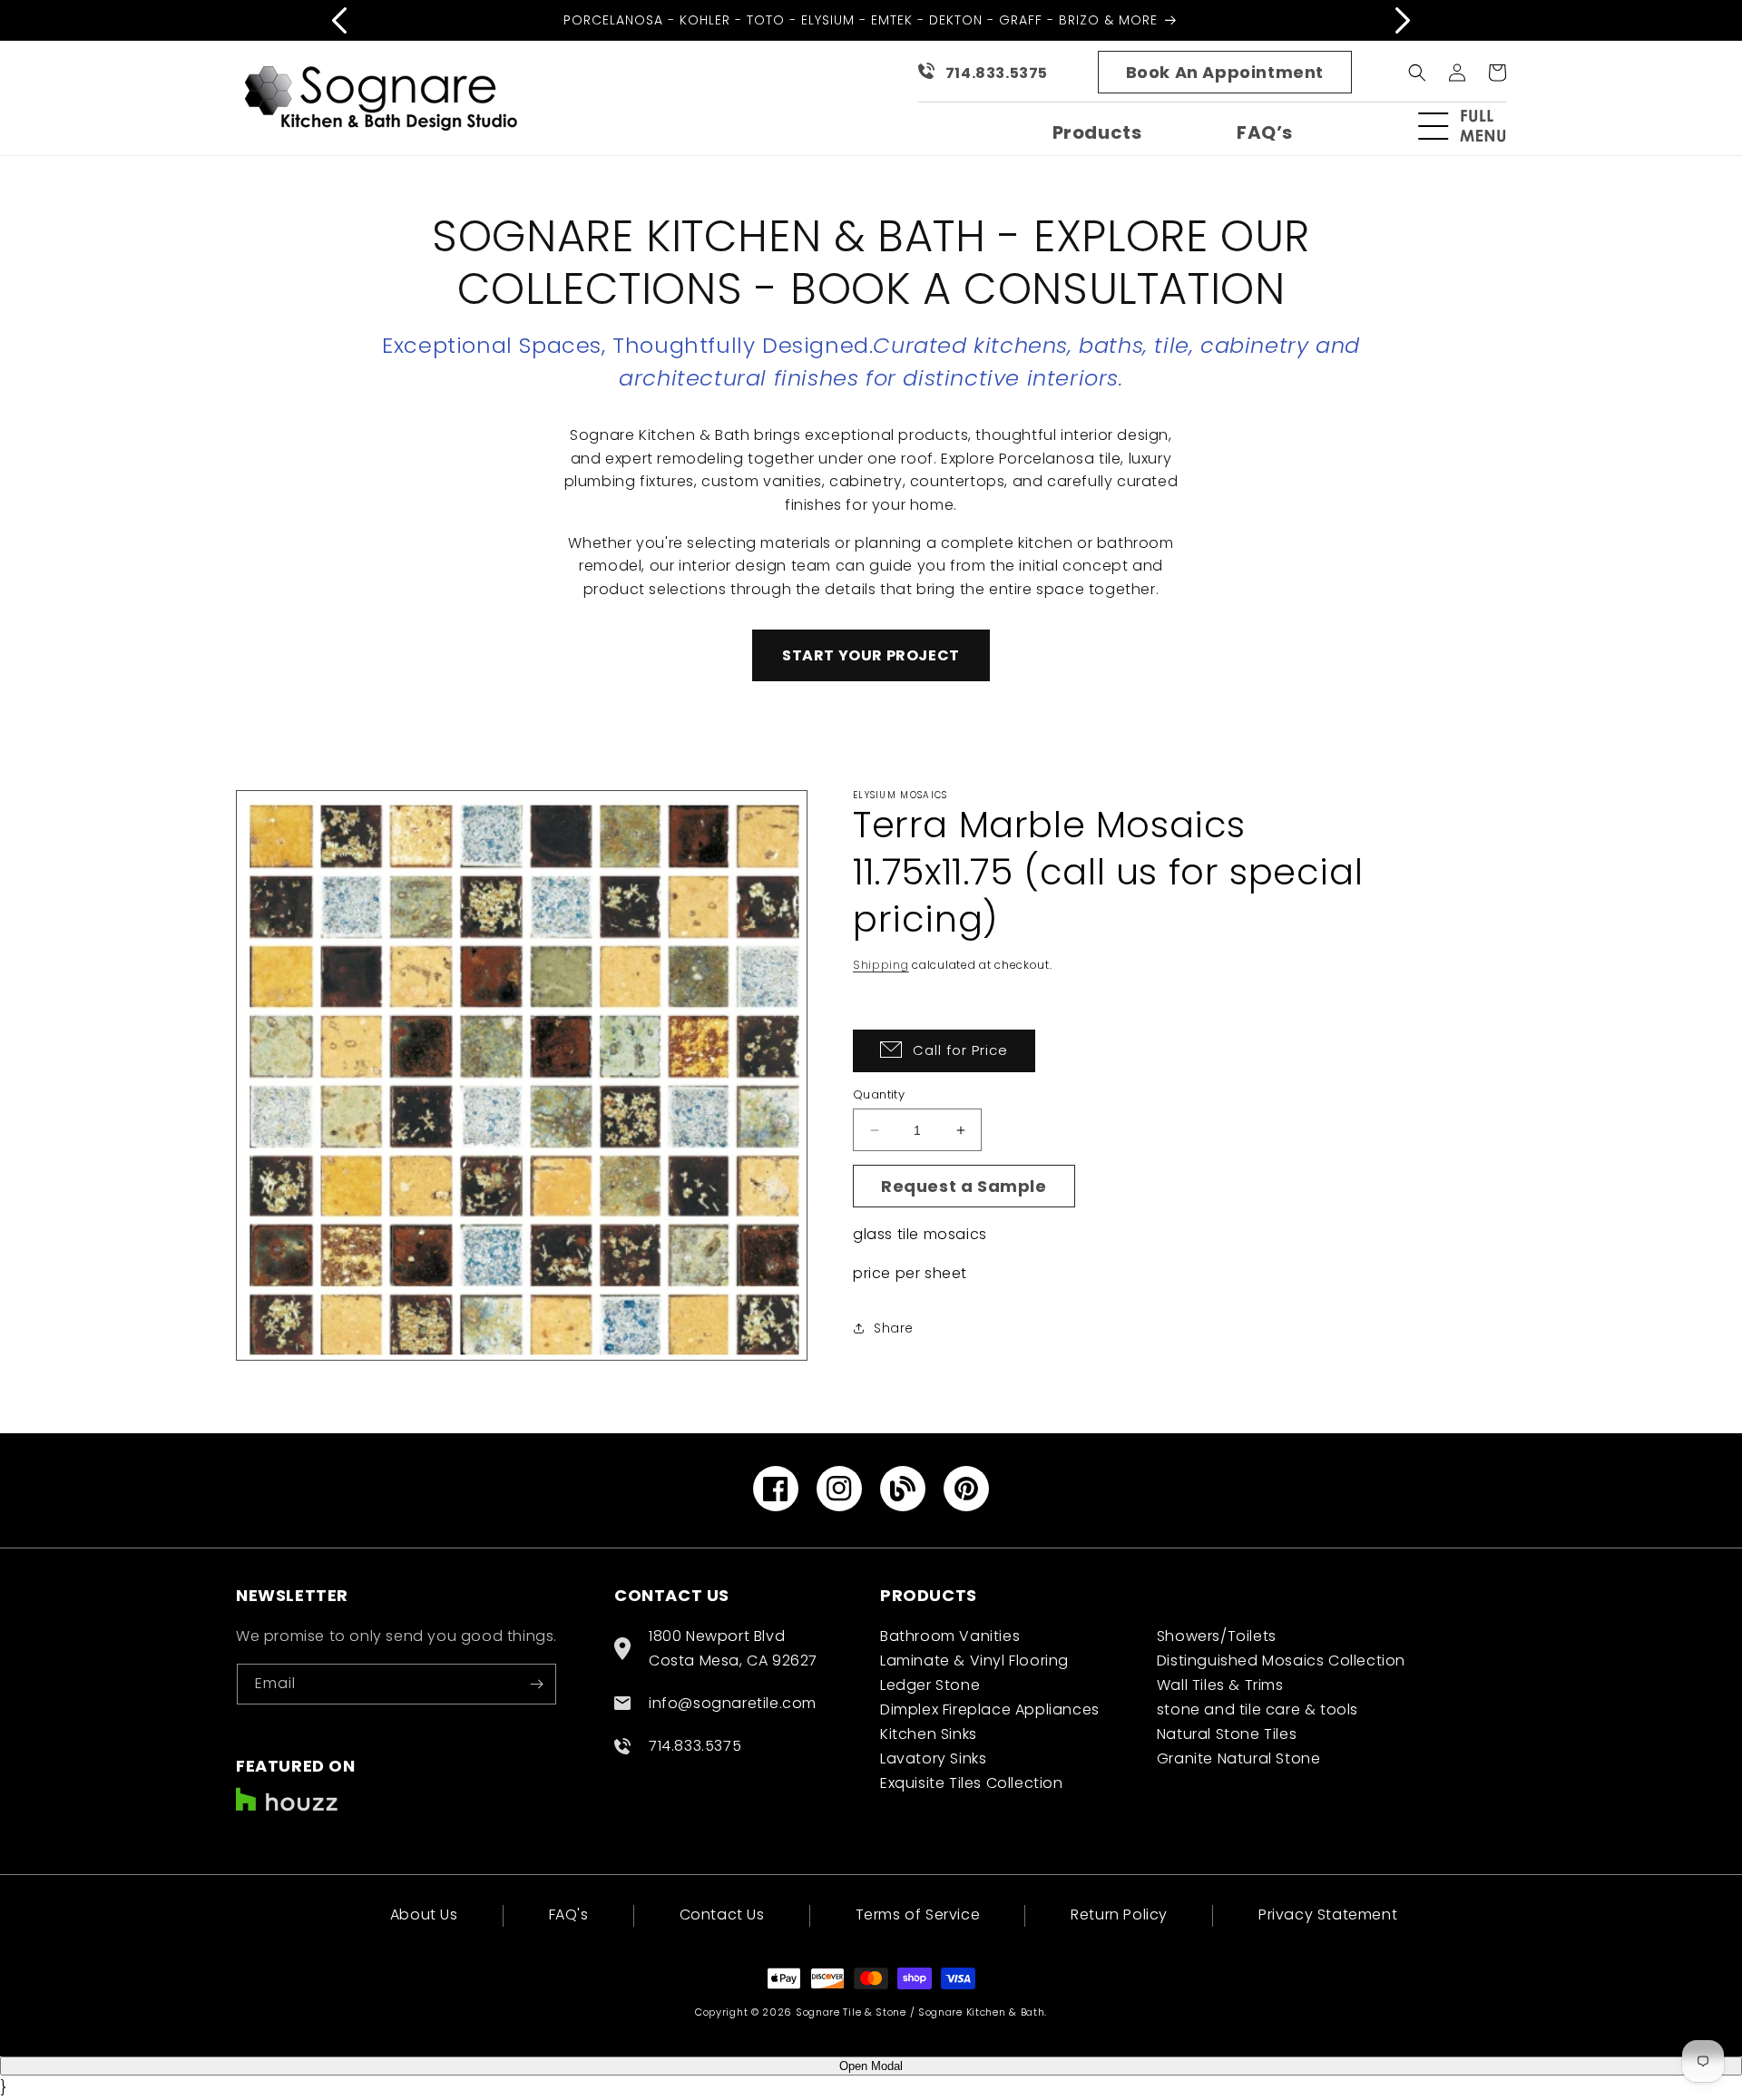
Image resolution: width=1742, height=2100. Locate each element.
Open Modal (871, 2066)
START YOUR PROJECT (871, 655)
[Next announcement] (1403, 20)
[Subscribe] (536, 1684)
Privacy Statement (1328, 1914)
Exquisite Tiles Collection (972, 1783)
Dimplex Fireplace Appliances (990, 1709)
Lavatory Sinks (933, 1758)
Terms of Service (918, 1914)
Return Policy (1119, 1914)
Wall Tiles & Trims (1220, 1685)
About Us (424, 1916)
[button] (1470, 126)
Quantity (879, 1094)
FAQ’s (1265, 132)
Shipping (881, 965)
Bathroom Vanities (950, 1636)
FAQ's (569, 1914)
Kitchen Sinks (929, 1734)
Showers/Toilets (1217, 1636)
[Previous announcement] (339, 20)
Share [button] (894, 1328)
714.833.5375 (997, 73)
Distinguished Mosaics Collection (1281, 1660)
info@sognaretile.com (733, 1703)
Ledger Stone (930, 1685)
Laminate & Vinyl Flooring (974, 1660)
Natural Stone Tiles (1227, 1734)
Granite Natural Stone (1239, 1758)
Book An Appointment (1225, 72)
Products (1097, 132)
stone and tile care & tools (1258, 1709)
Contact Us (722, 1914)
